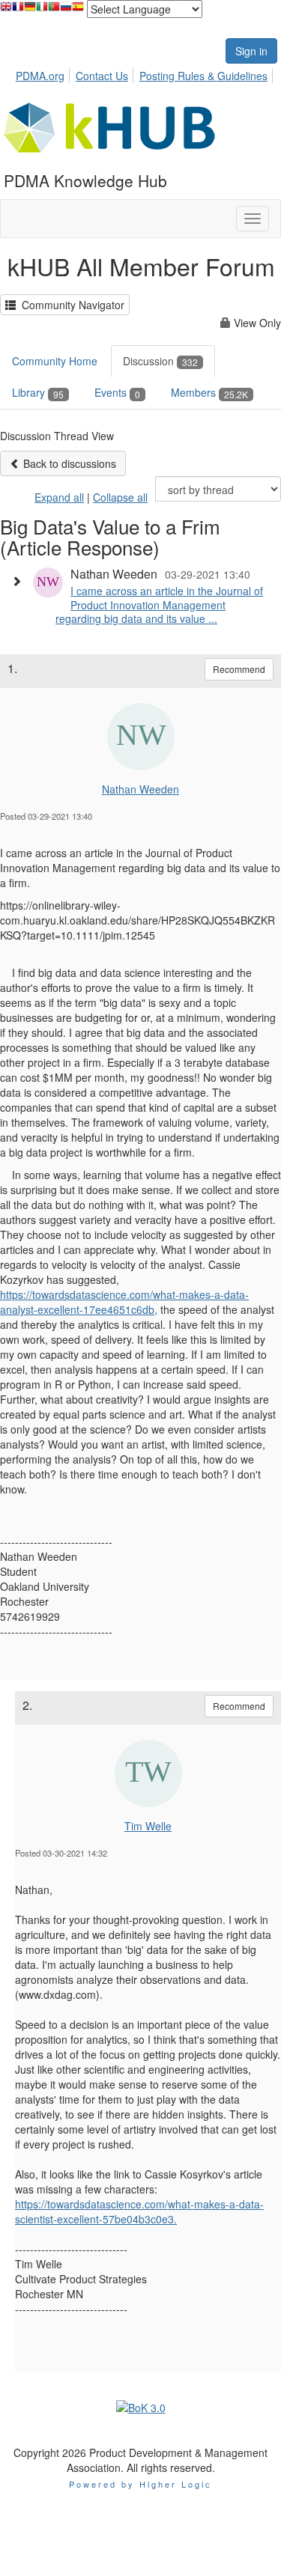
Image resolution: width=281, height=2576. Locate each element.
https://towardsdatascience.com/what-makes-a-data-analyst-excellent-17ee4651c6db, (124, 1302)
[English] (6, 10)
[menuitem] (44, 73)
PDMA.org (40, 76)
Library (38, 392)
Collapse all (120, 497)
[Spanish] (78, 10)
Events (117, 392)
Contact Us (102, 76)
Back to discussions (68, 463)
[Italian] (42, 10)
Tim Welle (148, 1826)
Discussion (160, 361)
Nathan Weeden (140, 789)
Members (209, 392)
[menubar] (146, 73)
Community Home (55, 361)
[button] (20, 581)
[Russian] (66, 10)
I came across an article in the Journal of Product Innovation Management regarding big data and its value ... (159, 604)
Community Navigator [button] (70, 305)
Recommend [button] (239, 669)
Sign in (251, 51)
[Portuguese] (54, 10)
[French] (18, 10)
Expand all (59, 497)
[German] (30, 10)
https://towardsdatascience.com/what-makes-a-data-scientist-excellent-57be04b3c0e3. (139, 2211)
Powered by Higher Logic (140, 2484)
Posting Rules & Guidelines (203, 76)
